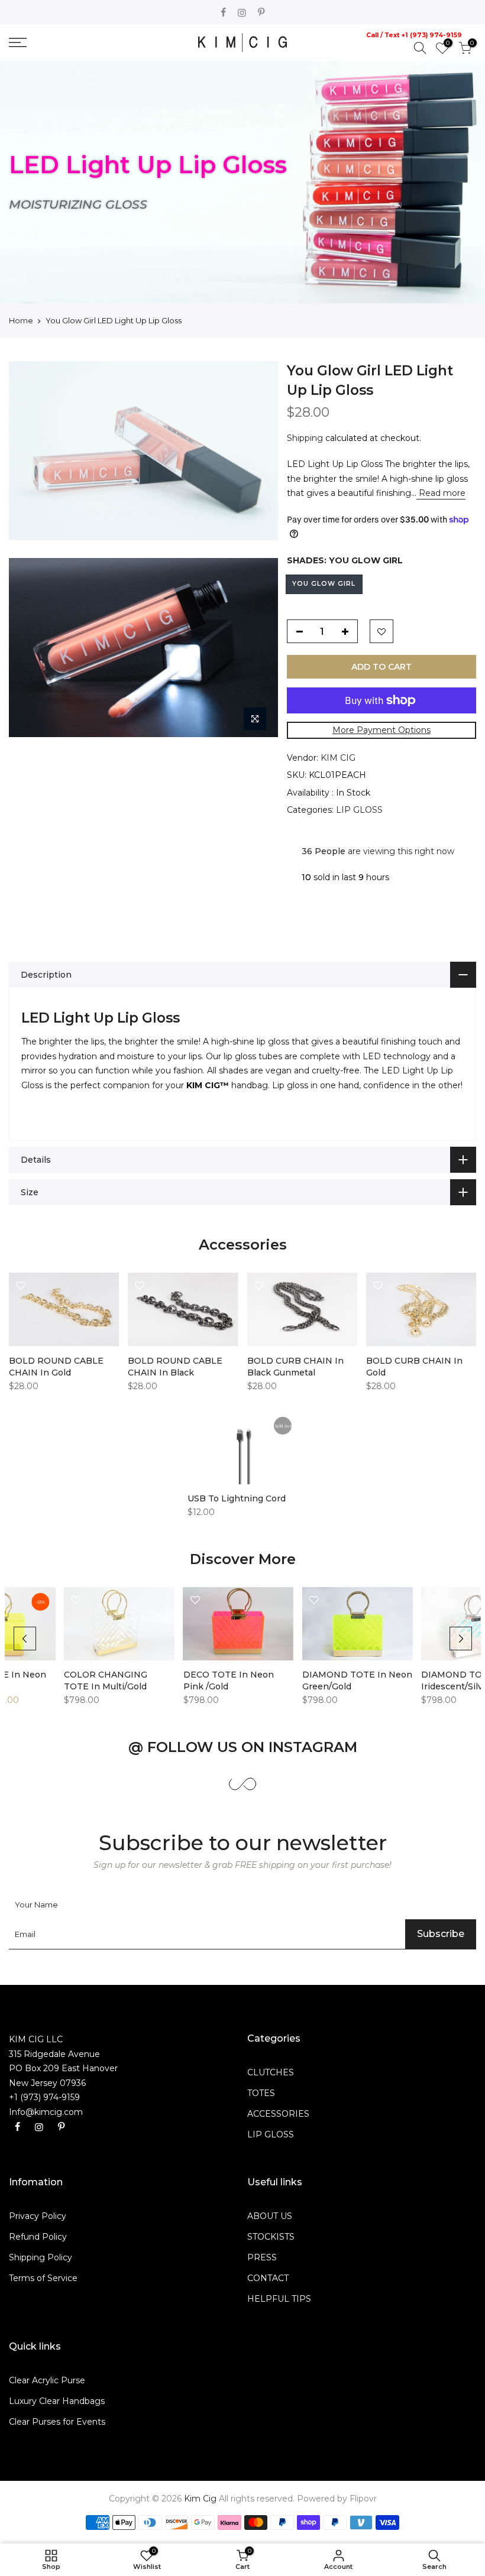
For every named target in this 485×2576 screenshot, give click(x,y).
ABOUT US (270, 2216)
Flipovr (363, 2499)
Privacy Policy (38, 2216)
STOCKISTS (271, 2237)
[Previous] (25, 1639)
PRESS (262, 2257)
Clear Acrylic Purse (47, 2380)
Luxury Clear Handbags (57, 2401)
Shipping (305, 438)
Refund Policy (38, 2237)
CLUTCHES (271, 2072)
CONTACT (268, 2278)
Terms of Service (43, 2278)
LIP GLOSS (359, 810)
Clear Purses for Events (57, 2422)
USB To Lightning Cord (237, 1498)
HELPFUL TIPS (279, 2299)
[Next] (461, 1639)
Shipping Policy (41, 2257)
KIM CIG (338, 758)
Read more (441, 493)
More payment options (381, 730)
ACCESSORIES (278, 2114)
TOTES (261, 2093)
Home (21, 320)
